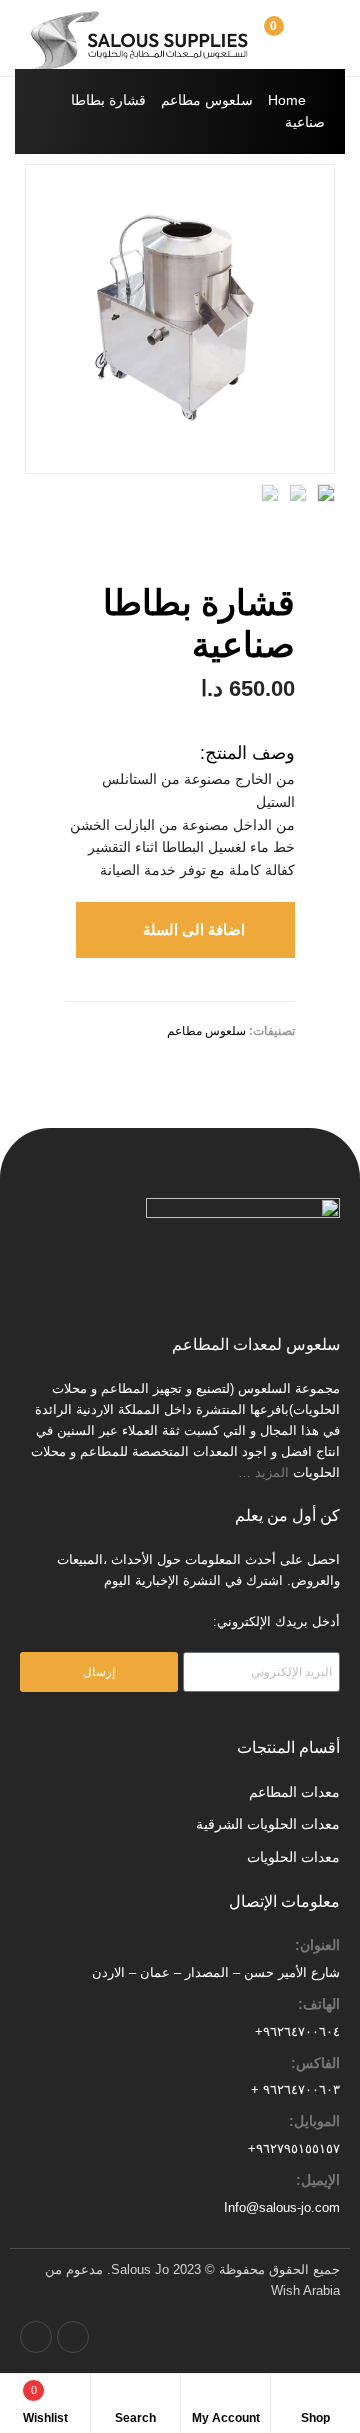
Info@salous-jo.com (282, 2207)
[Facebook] (73, 2337)
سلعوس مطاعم (207, 100)
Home (287, 100)
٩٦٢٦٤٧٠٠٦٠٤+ (297, 2031)
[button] (185, 930)
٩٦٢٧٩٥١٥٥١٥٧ (298, 2148)
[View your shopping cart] (295, 37)
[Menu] (330, 38)
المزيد (274, 1472)
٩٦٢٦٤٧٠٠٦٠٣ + (295, 2089)
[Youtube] (36, 2337)
